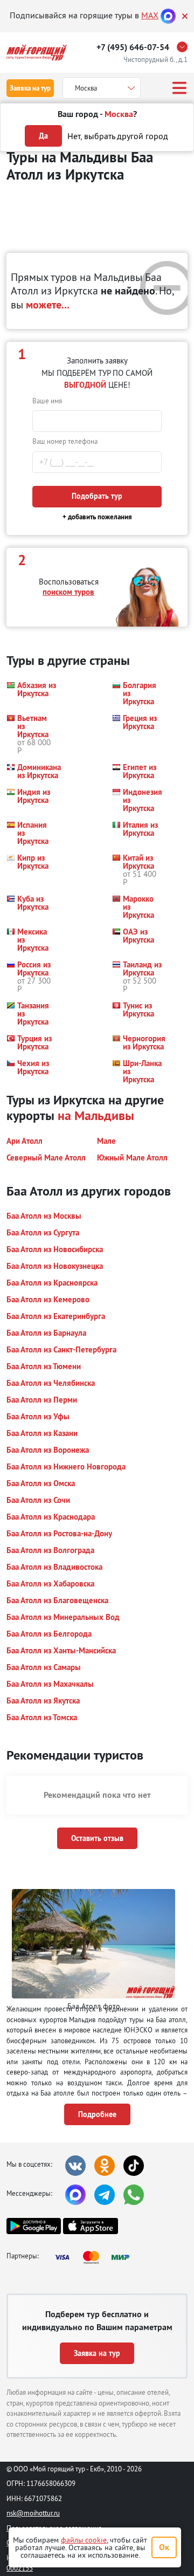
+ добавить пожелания (97, 517)
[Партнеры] (95, 2257)
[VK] (75, 2166)
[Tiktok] (134, 2166)
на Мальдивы (96, 1115)
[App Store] (90, 2226)
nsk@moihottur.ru (33, 2513)
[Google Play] (34, 2226)
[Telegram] (105, 2195)
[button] (31, 693)
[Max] (168, 15)
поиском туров (68, 592)
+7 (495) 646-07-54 (133, 47)
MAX (150, 15)
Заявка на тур (30, 88)
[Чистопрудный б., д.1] (185, 47)
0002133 (20, 2568)
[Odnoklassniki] (105, 2166)
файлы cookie (84, 2540)
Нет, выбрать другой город (118, 136)
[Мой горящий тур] (37, 53)
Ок (164, 2547)
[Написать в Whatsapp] (134, 2195)
